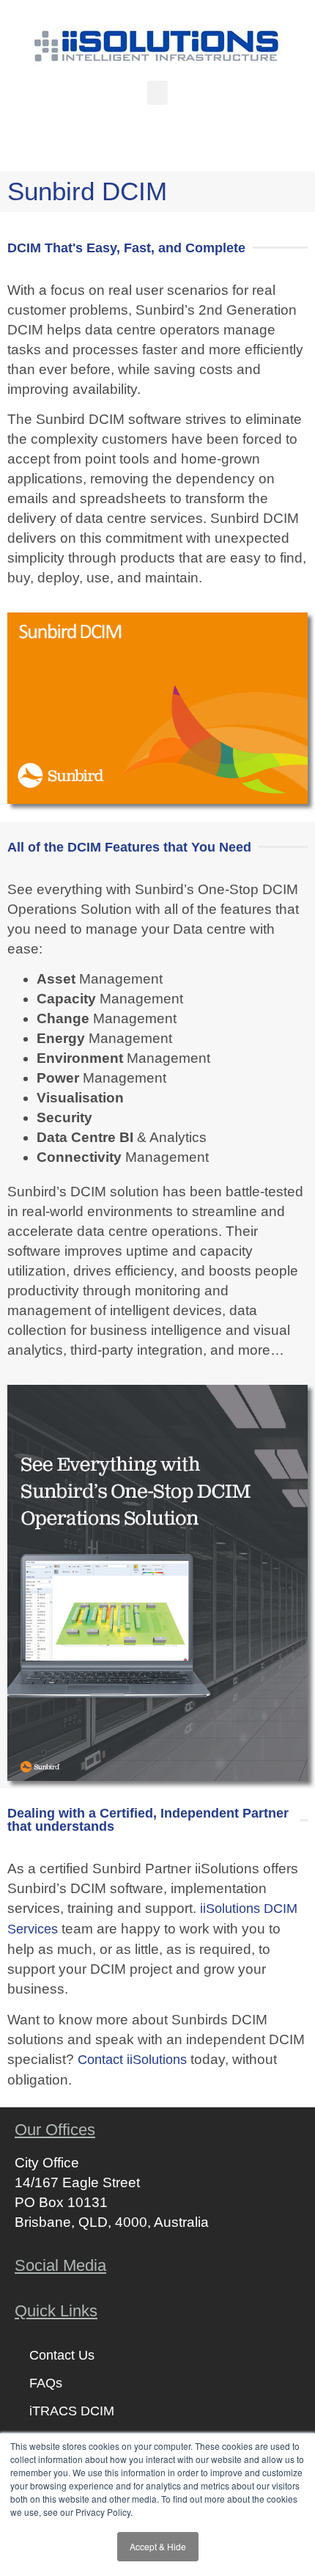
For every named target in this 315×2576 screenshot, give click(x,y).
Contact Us (62, 2355)
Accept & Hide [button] (158, 2546)
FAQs (46, 2383)
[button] (157, 93)
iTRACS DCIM (72, 2411)
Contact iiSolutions (132, 2060)
